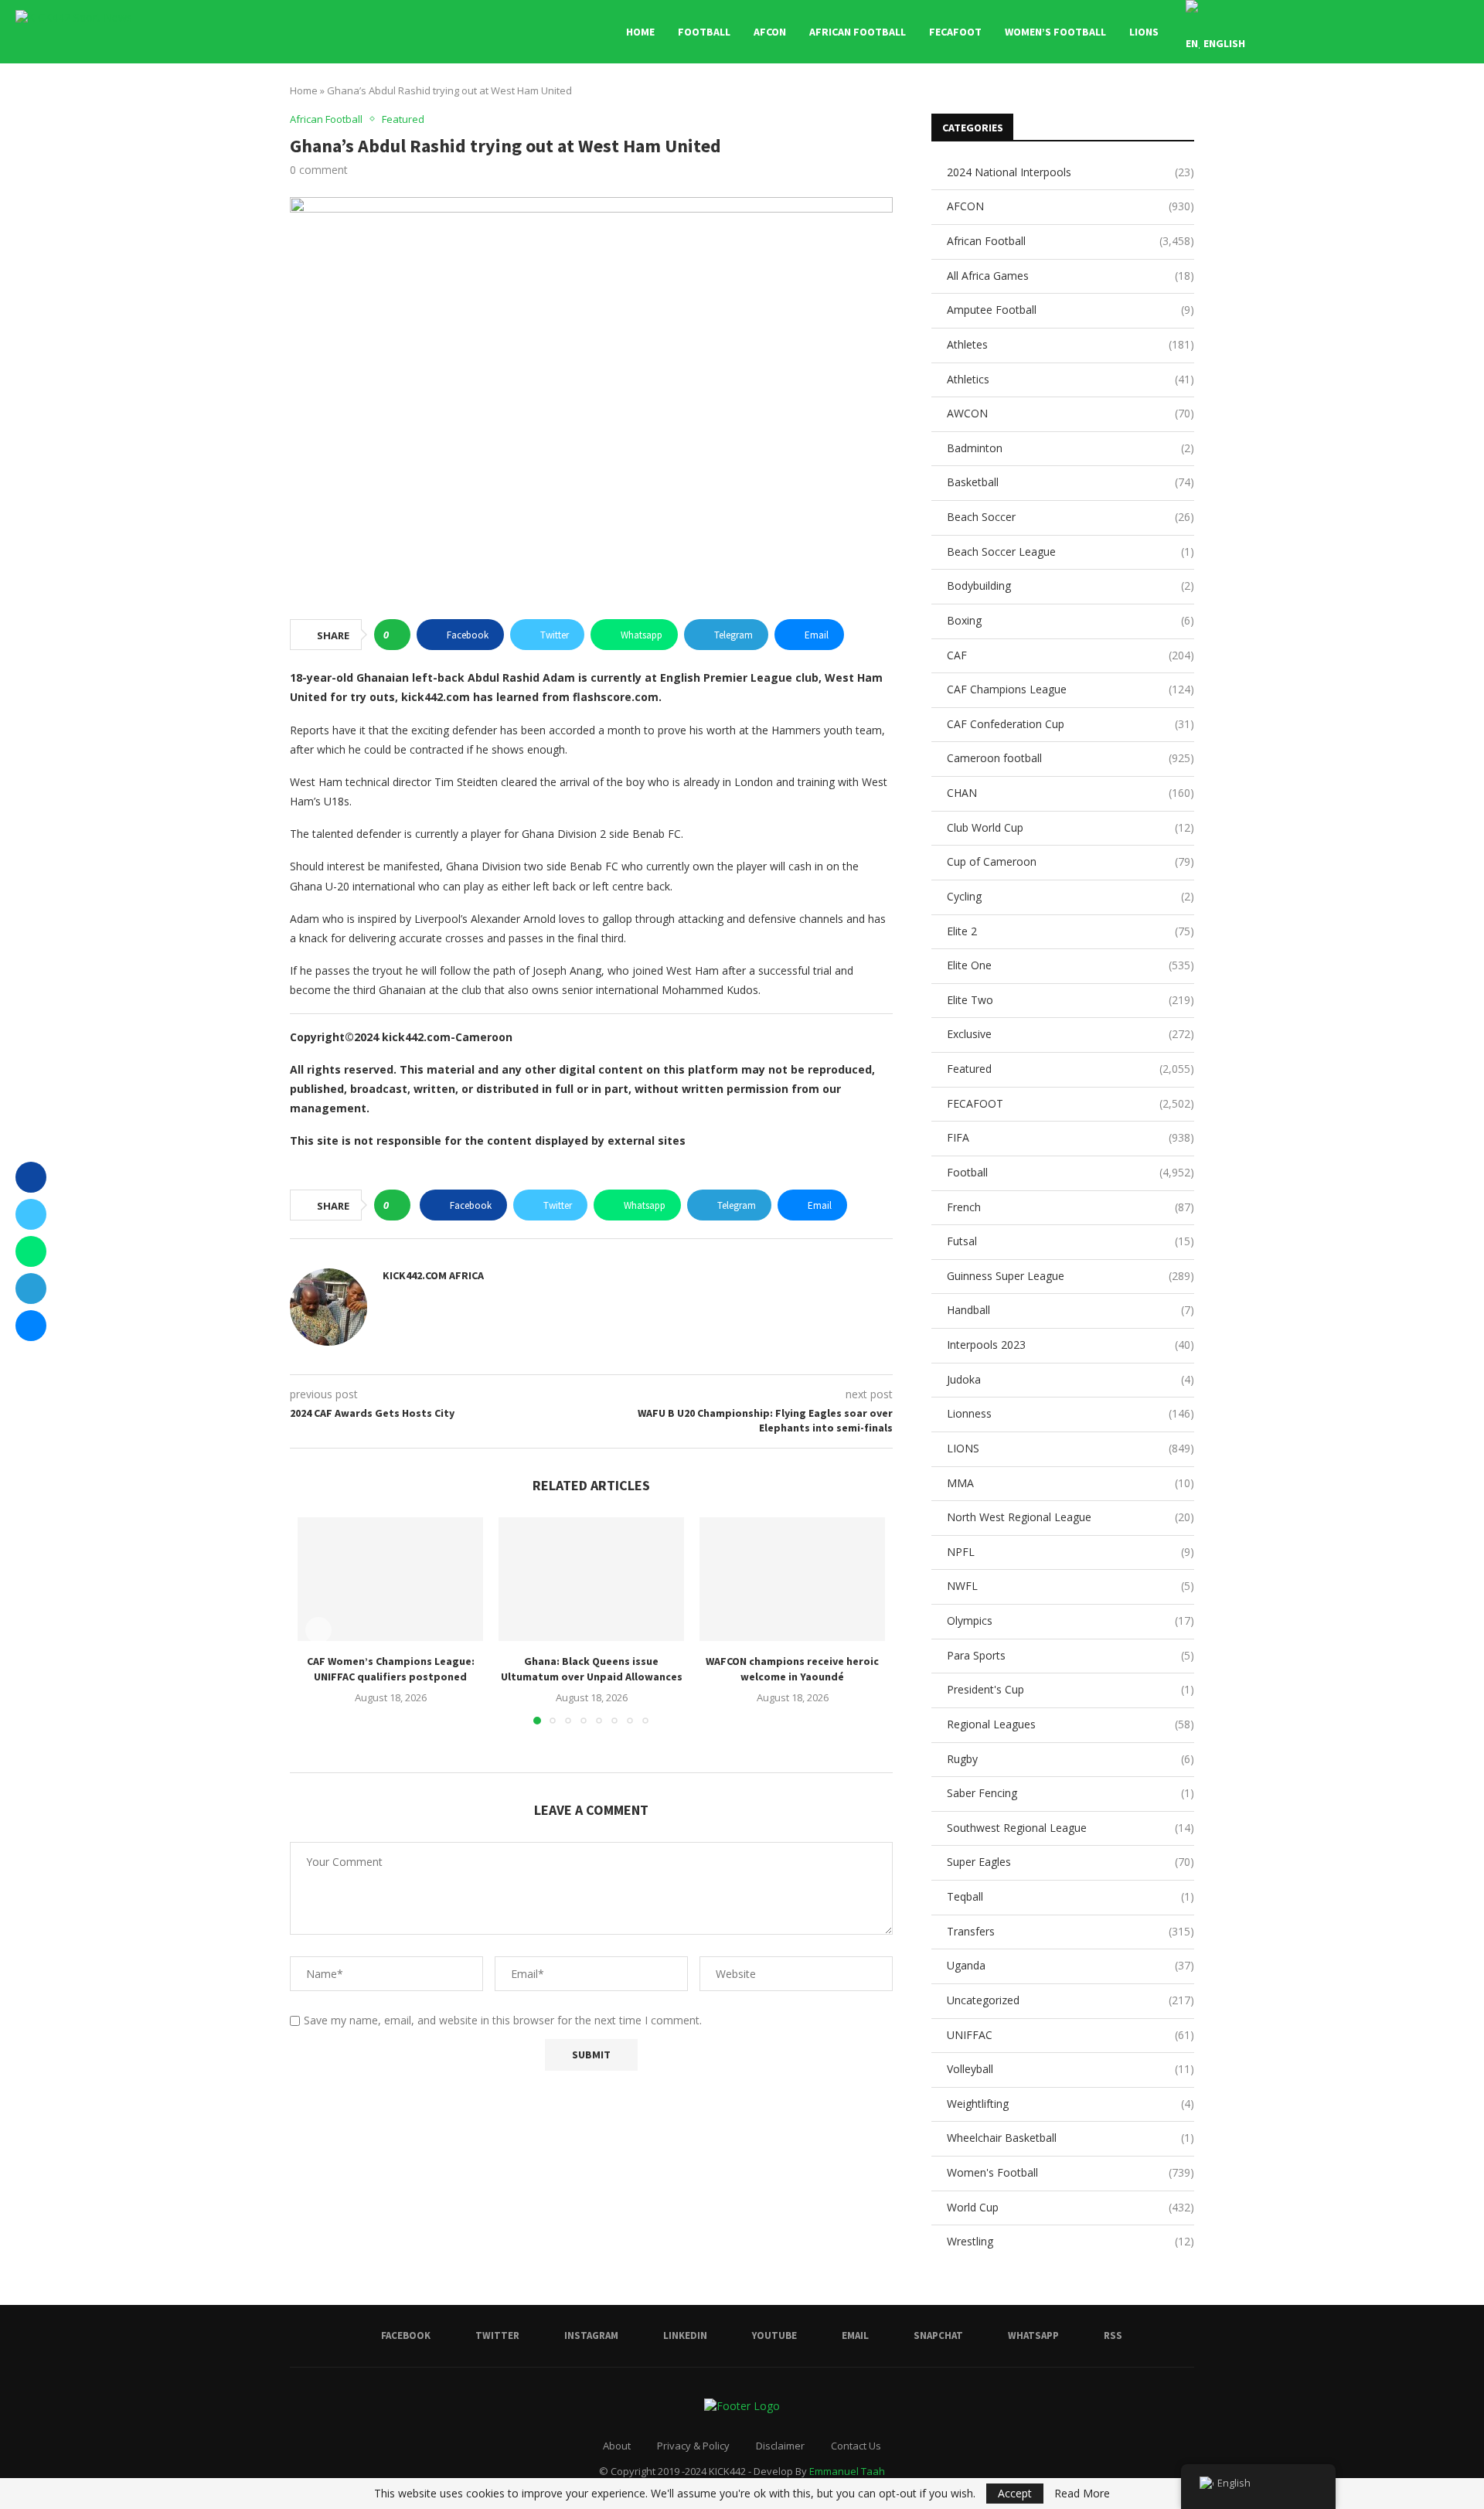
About (617, 2446)
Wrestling (1070, 2241)
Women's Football (1070, 2172)
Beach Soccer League (1070, 552)
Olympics (1070, 1620)
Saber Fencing (1070, 1793)
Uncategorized (1070, 2000)
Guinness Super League (1070, 1276)
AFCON (770, 32)
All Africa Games (1070, 276)
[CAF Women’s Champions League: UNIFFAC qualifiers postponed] (390, 1579)
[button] (318, 1630)
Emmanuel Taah (847, 2471)
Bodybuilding (1070, 586)
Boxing (1070, 620)
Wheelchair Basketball (1070, 2138)
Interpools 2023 (1070, 1345)
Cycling (1070, 896)
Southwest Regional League (1070, 1828)
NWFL (1070, 1586)
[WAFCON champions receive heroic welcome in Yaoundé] (792, 1579)
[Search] (1461, 32)
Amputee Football (1070, 310)
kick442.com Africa (433, 1275)
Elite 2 (1070, 931)
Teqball (1070, 1896)
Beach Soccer (1070, 517)
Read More (1082, 2494)
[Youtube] (1372, 32)
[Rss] (1437, 32)
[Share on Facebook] (31, 1177)
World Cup (1070, 2207)
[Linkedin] (1356, 32)
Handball (1070, 1310)
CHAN (1070, 793)
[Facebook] (1307, 32)
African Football (858, 32)
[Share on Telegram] (31, 1289)
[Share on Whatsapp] (31, 1251)
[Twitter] (1324, 32)
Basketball (1070, 482)
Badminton (1070, 448)
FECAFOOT (955, 32)
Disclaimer (780, 2446)
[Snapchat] (1405, 32)
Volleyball (1070, 2069)
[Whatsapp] (1421, 32)
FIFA (1070, 1137)
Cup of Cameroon (1070, 861)
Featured (1070, 1069)
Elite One (1070, 965)
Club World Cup (1070, 827)
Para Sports (1070, 1655)
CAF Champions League (1070, 689)
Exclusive (1070, 1034)
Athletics (1070, 379)
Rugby (1070, 1759)
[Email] (1389, 32)
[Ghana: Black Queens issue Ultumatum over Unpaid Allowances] (591, 1579)
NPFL (1070, 1552)
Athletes (1070, 344)
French (1070, 1207)
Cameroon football (1070, 758)
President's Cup (1070, 1689)
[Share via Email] (31, 1326)
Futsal (1070, 1241)
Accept (1015, 2493)
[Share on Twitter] (31, 1214)
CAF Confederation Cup (1070, 724)
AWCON (1070, 413)
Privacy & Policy (693, 2446)
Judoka (1070, 1379)
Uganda (1070, 1965)
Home (640, 32)
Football (704, 32)
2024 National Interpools (1070, 172)
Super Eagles (1070, 1862)
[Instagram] (1340, 32)
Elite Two (1070, 1000)
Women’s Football (1055, 32)
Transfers (1070, 1931)
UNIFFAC (1070, 2035)
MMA (1070, 1483)
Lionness (1070, 1413)
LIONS (1144, 32)
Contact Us (856, 2446)
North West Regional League (1070, 1517)
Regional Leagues (1070, 1724)
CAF (1070, 655)
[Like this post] (397, 635)
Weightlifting (1070, 2104)
